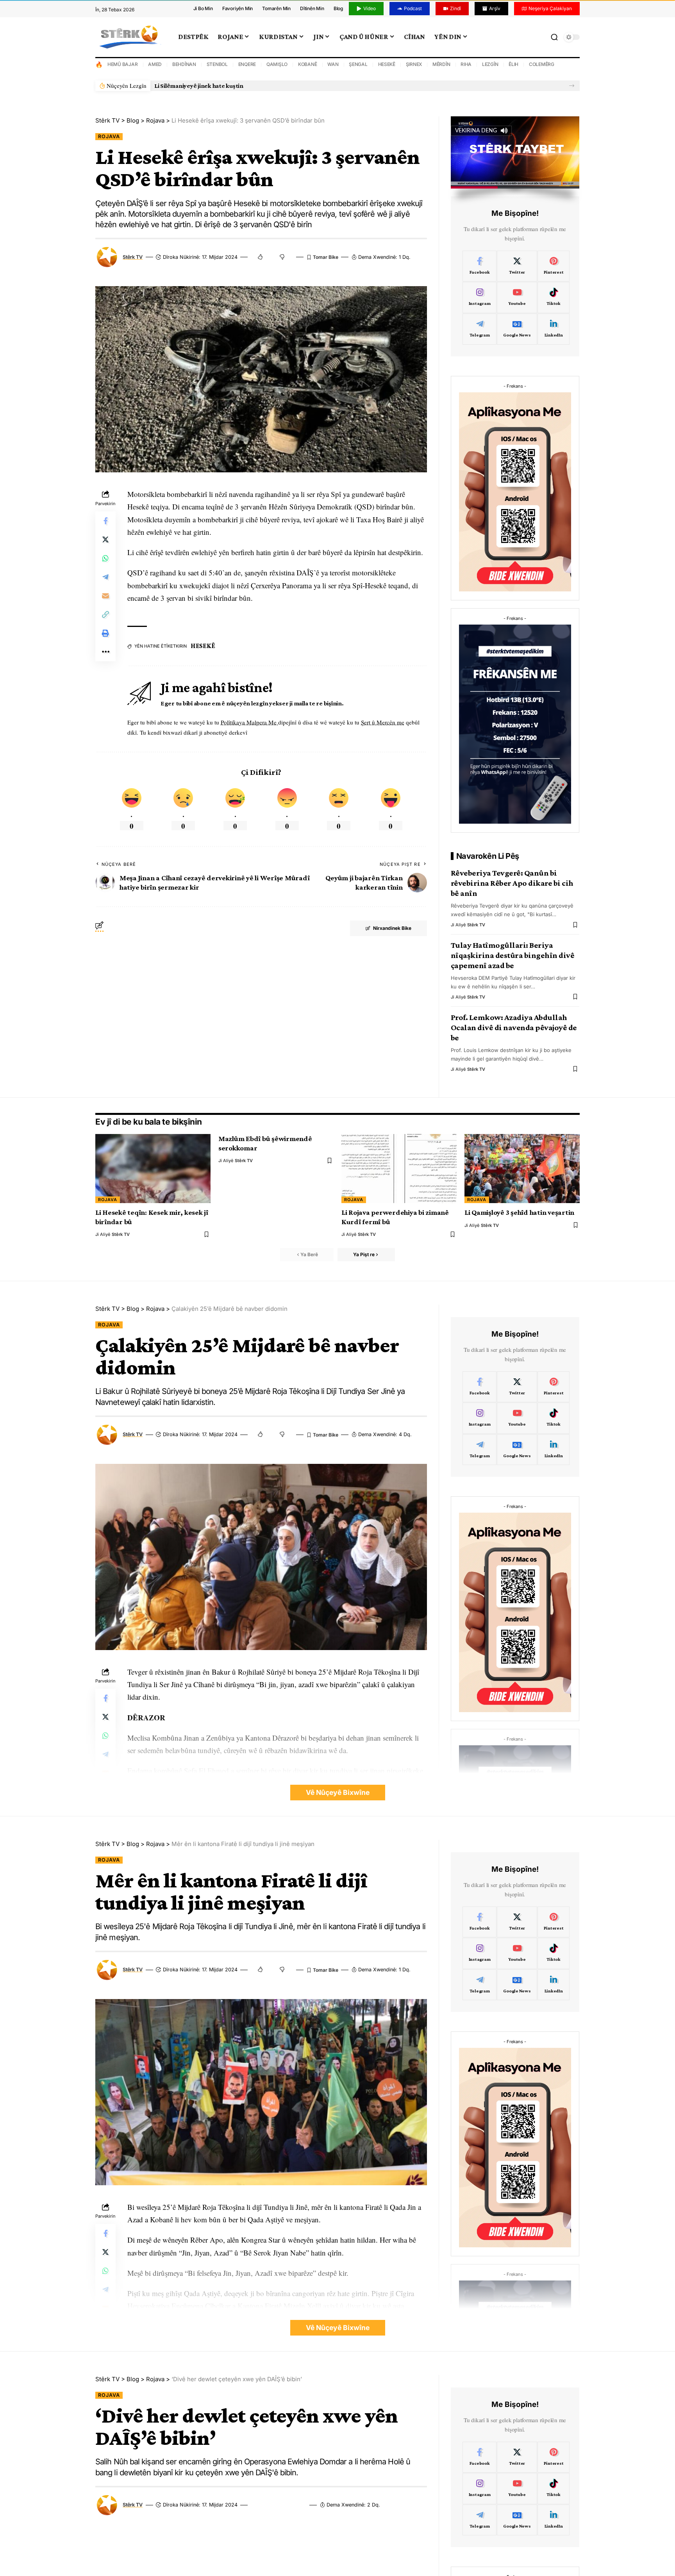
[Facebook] (480, 266)
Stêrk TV (133, 257)
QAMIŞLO (277, 64)
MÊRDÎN (441, 64)
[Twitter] (517, 266)
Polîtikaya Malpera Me (249, 722)
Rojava (109, 136)
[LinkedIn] (554, 329)
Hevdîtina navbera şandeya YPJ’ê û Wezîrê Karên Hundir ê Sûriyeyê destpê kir (261, 86)
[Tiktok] (554, 297)
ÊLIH (513, 64)
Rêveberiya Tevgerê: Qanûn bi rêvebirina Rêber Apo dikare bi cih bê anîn (512, 883)
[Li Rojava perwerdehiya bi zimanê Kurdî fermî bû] (399, 1169)
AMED (155, 64)
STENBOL (217, 64)
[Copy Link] (105, 614)
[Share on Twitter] (105, 539)
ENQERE (247, 64)
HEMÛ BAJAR (123, 64)
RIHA (466, 64)
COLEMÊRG (542, 64)
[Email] (105, 595)
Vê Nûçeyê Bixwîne (338, 1792)
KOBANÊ (308, 64)
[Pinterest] (554, 266)
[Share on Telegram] (105, 577)
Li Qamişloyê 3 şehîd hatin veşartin (519, 1212)
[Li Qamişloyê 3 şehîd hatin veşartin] (522, 1169)
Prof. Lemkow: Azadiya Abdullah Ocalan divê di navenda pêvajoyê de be (514, 1027)
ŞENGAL (358, 64)
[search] (554, 37)
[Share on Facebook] (105, 520)
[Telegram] (480, 329)
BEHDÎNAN (184, 64)
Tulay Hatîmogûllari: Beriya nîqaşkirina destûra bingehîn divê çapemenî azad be (513, 955)
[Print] (105, 633)
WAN (333, 64)
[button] (572, 86)
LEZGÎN (490, 64)
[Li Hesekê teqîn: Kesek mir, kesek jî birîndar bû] (153, 1169)
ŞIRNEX (414, 64)
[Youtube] (517, 297)
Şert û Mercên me (383, 722)
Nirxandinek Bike (392, 928)
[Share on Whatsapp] (105, 558)
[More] (105, 652)
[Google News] (517, 329)
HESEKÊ (387, 64)
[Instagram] (480, 297)
